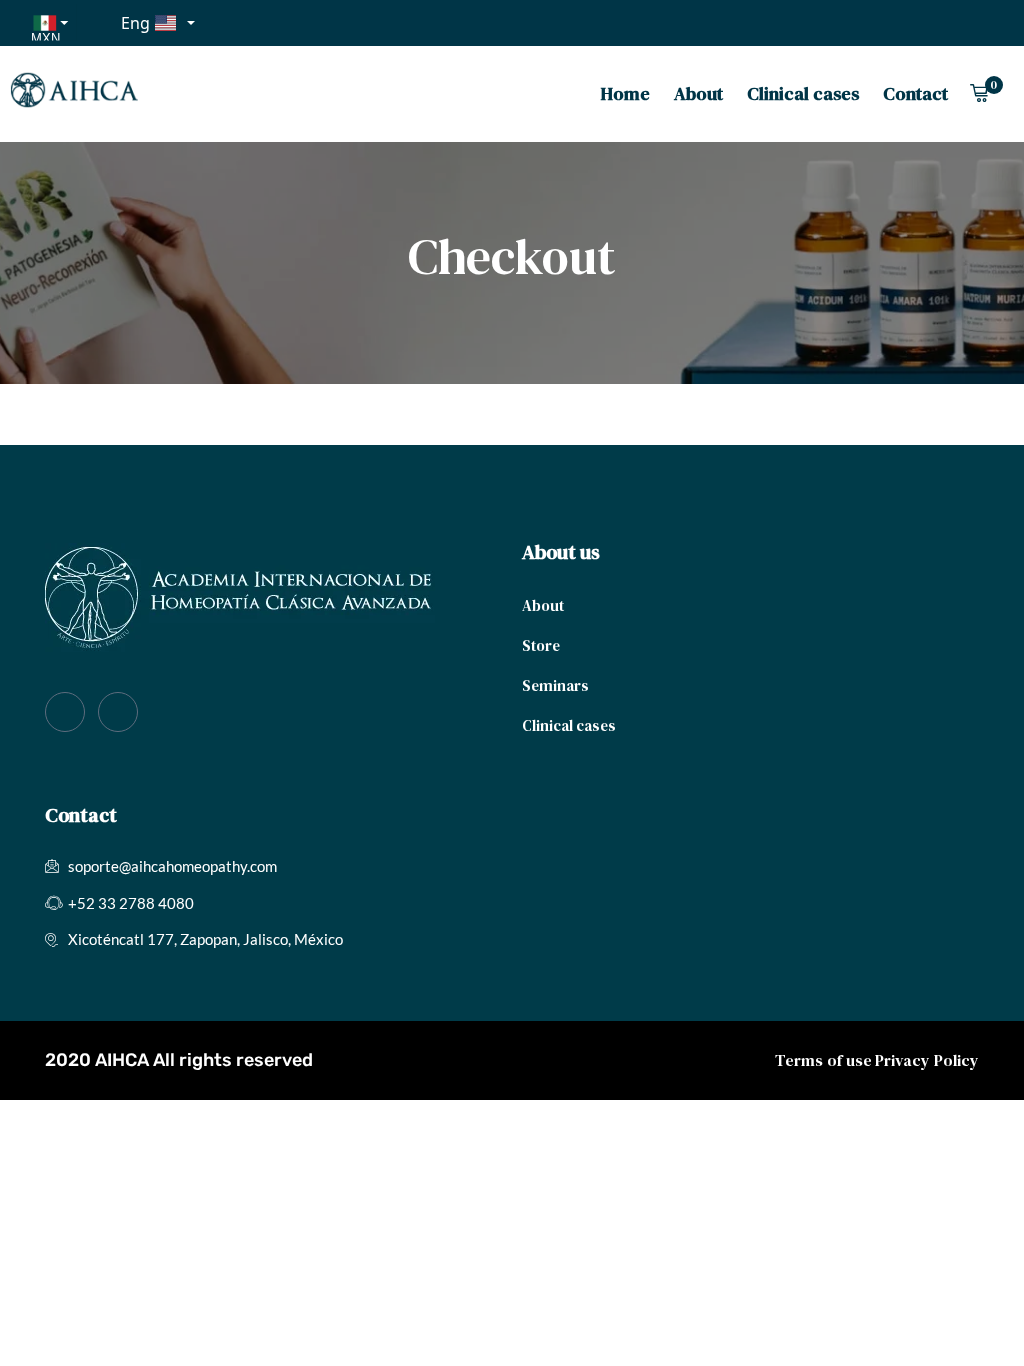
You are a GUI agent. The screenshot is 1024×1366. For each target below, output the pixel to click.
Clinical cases (803, 93)
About (698, 93)
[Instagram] (118, 712)
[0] (979, 93)
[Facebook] (65, 712)
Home (625, 93)
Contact (915, 93)
